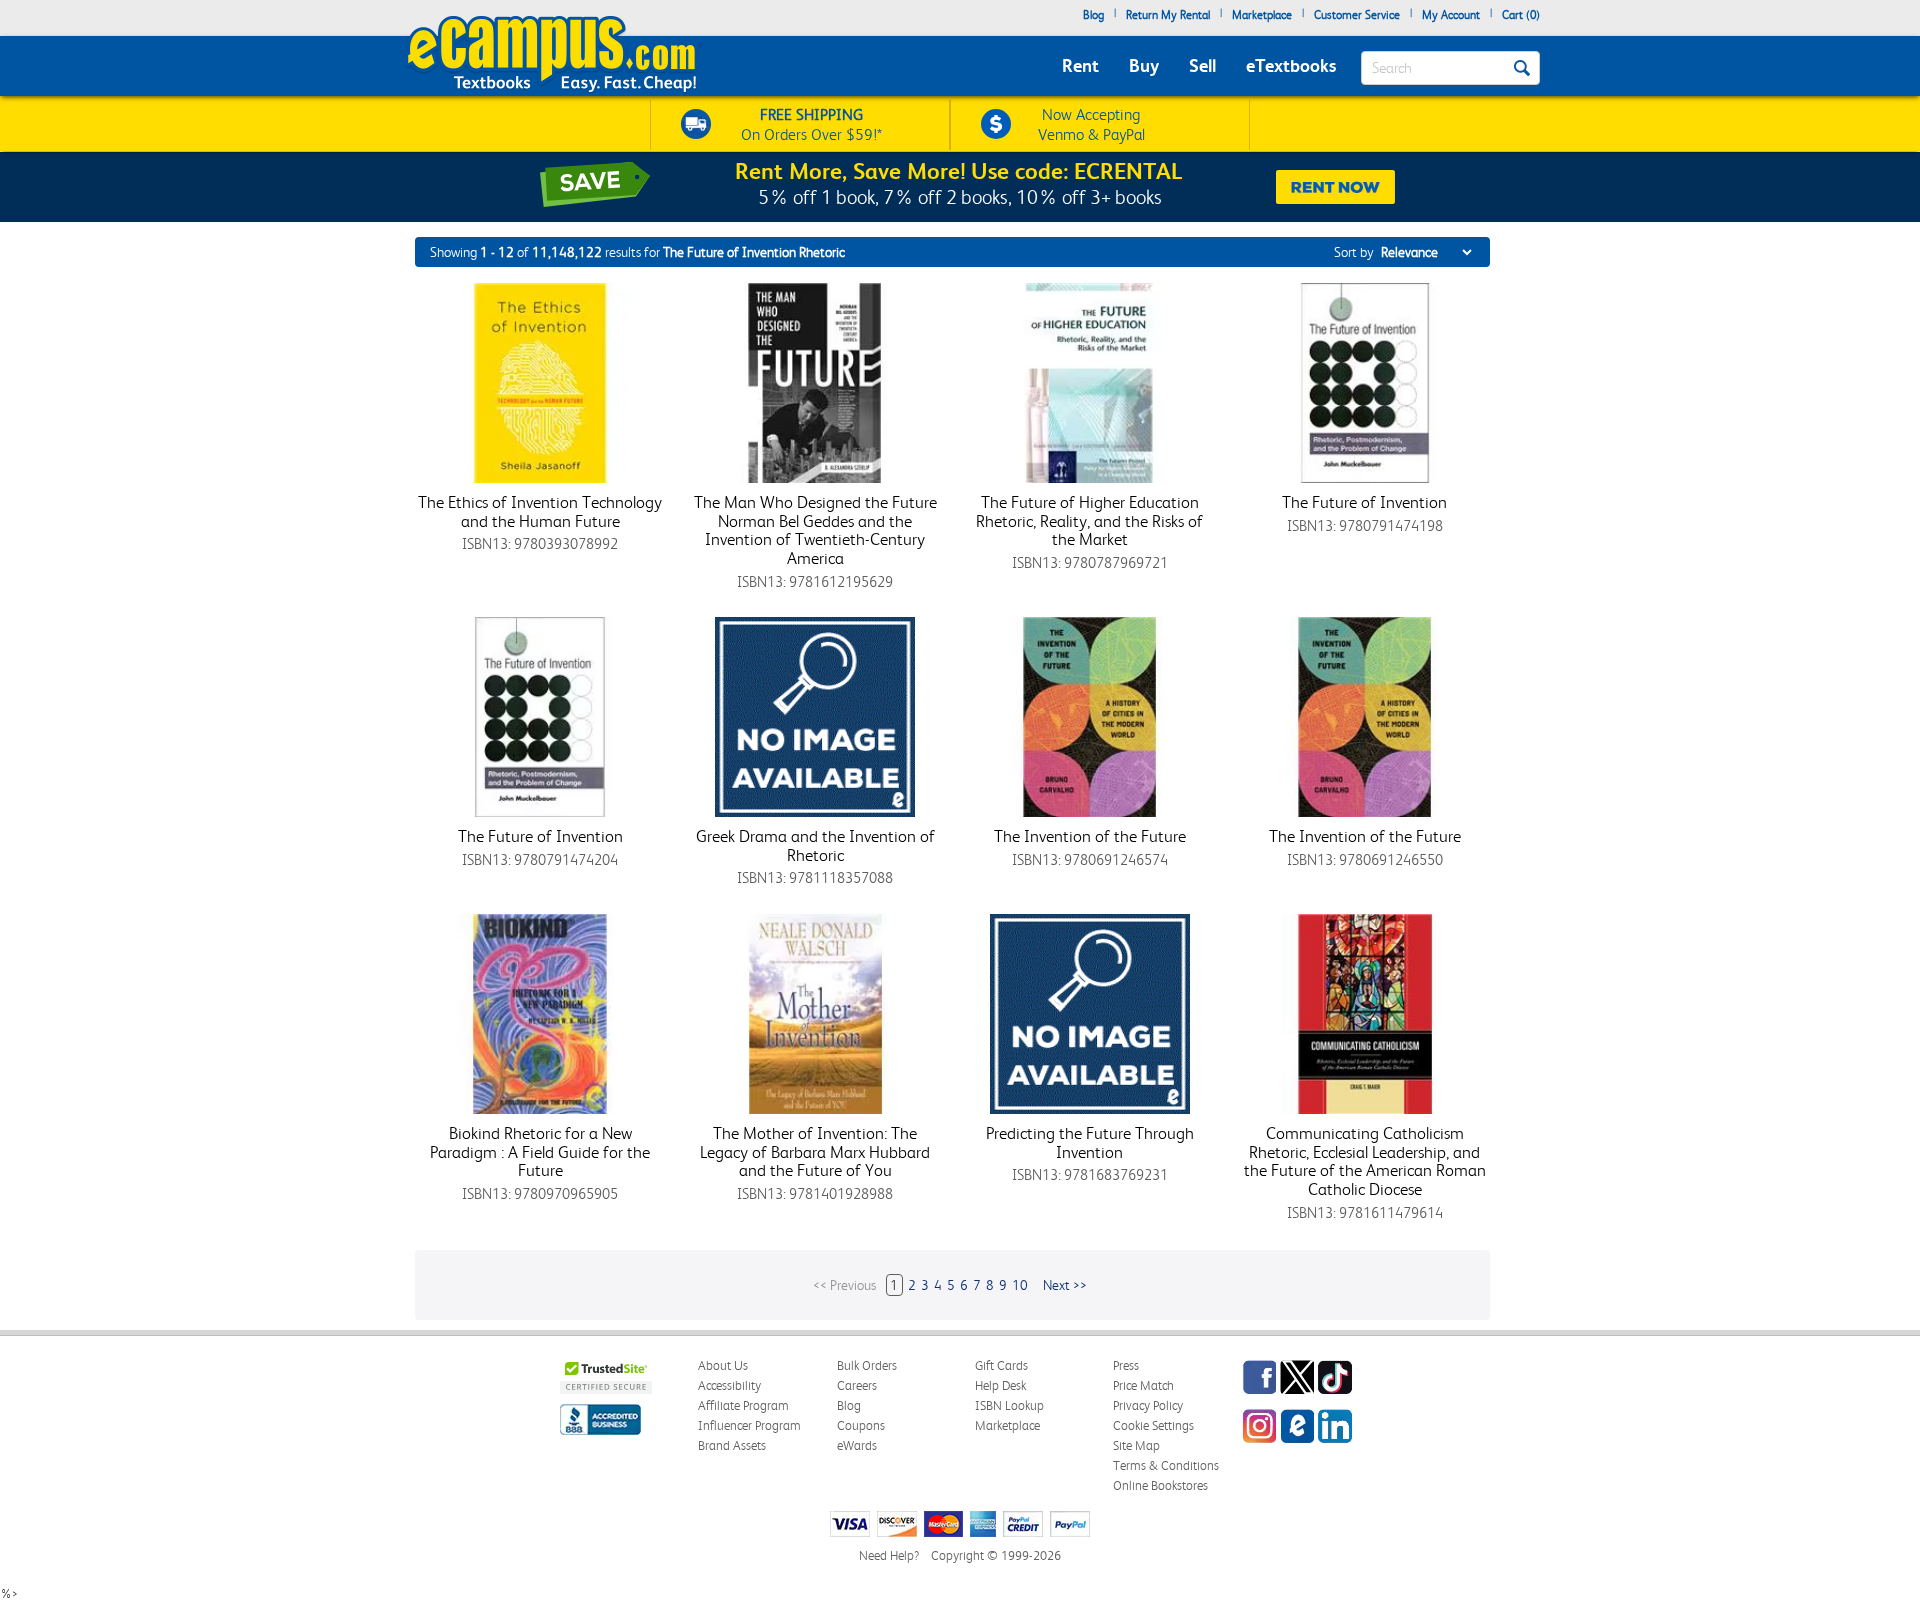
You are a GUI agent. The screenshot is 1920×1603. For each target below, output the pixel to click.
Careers (857, 1385)
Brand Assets (732, 1445)
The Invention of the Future (1090, 836)
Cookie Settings (1153, 1425)
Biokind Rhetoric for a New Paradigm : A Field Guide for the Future (540, 1151)
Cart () (1521, 15)
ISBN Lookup (1009, 1405)
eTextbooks (1291, 65)
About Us (723, 1365)
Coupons (861, 1425)
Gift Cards (1001, 1365)
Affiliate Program (743, 1405)
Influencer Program (749, 1425)
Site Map (1136, 1445)
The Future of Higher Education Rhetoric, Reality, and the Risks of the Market (1089, 520)
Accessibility (729, 1385)
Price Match (1143, 1385)
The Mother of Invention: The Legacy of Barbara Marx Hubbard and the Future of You (815, 1151)
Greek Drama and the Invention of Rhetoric (815, 845)
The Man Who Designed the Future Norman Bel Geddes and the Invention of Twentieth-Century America (815, 530)
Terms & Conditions (1166, 1465)
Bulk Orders (867, 1365)
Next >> (1065, 1285)
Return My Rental (1168, 15)
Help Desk (1000, 1385)
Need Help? (889, 1555)
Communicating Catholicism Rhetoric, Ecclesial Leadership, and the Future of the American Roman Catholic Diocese (1365, 1161)
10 (1020, 1285)
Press (1126, 1365)
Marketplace (1262, 15)
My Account (1451, 15)
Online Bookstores (1160, 1485)
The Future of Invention (1364, 502)
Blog (1093, 15)
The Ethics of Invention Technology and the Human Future (540, 511)
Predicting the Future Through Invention (1090, 1142)
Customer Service (1357, 15)
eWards (857, 1445)
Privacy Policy (1148, 1405)
